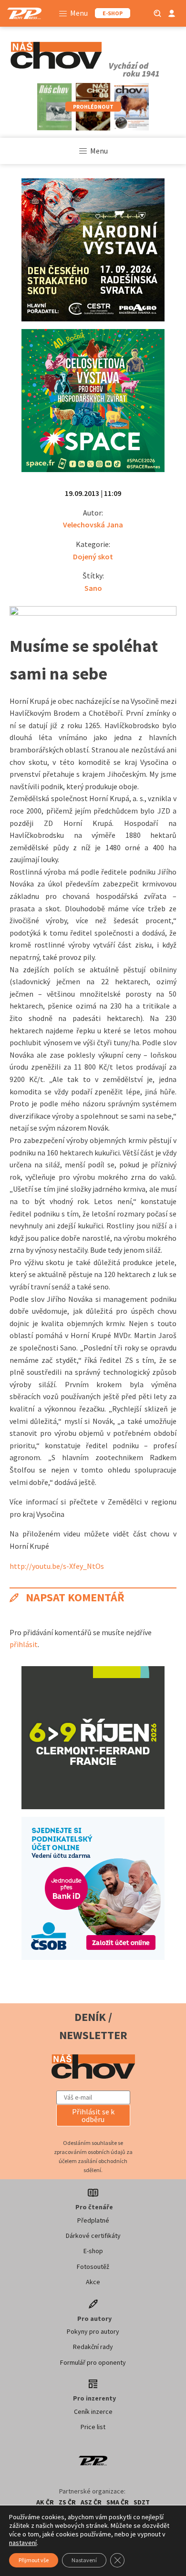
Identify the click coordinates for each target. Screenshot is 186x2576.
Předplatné (93, 2220)
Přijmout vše (34, 2560)
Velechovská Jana (93, 525)
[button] (93, 2115)
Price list (93, 2427)
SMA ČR (118, 2502)
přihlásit (24, 1644)
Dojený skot (93, 556)
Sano (93, 588)
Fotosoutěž (93, 2267)
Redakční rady (93, 2347)
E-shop (93, 2251)
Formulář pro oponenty (93, 2362)
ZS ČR (67, 2502)
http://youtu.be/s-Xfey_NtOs (57, 1566)
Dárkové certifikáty (93, 2236)
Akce (93, 2282)
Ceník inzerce (93, 2411)
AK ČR (45, 2502)
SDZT (142, 2502)
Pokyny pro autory (93, 2331)
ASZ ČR (91, 2502)
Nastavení (84, 2560)
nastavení (23, 2543)
